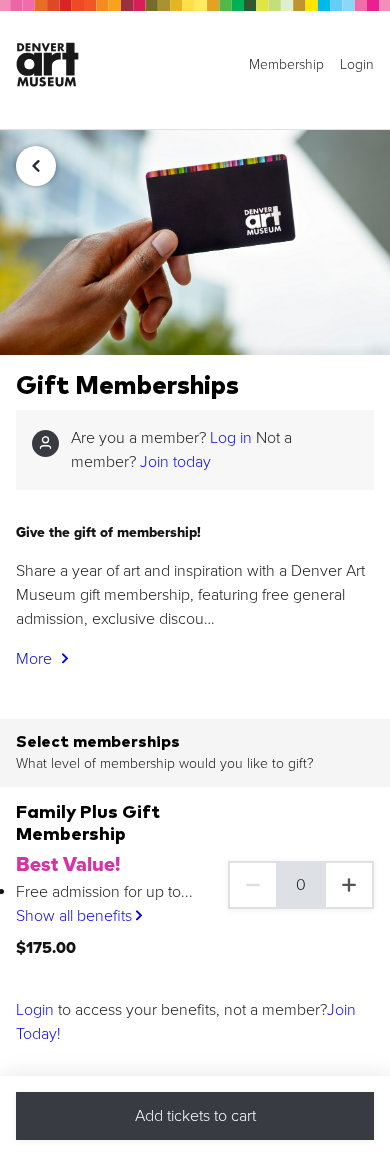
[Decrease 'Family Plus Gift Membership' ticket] (252, 885)
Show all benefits (76, 916)
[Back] (36, 166)
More (36, 659)
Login (35, 1010)
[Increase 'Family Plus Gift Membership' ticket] (350, 885)
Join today (175, 462)
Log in (231, 438)
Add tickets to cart (195, 1116)
